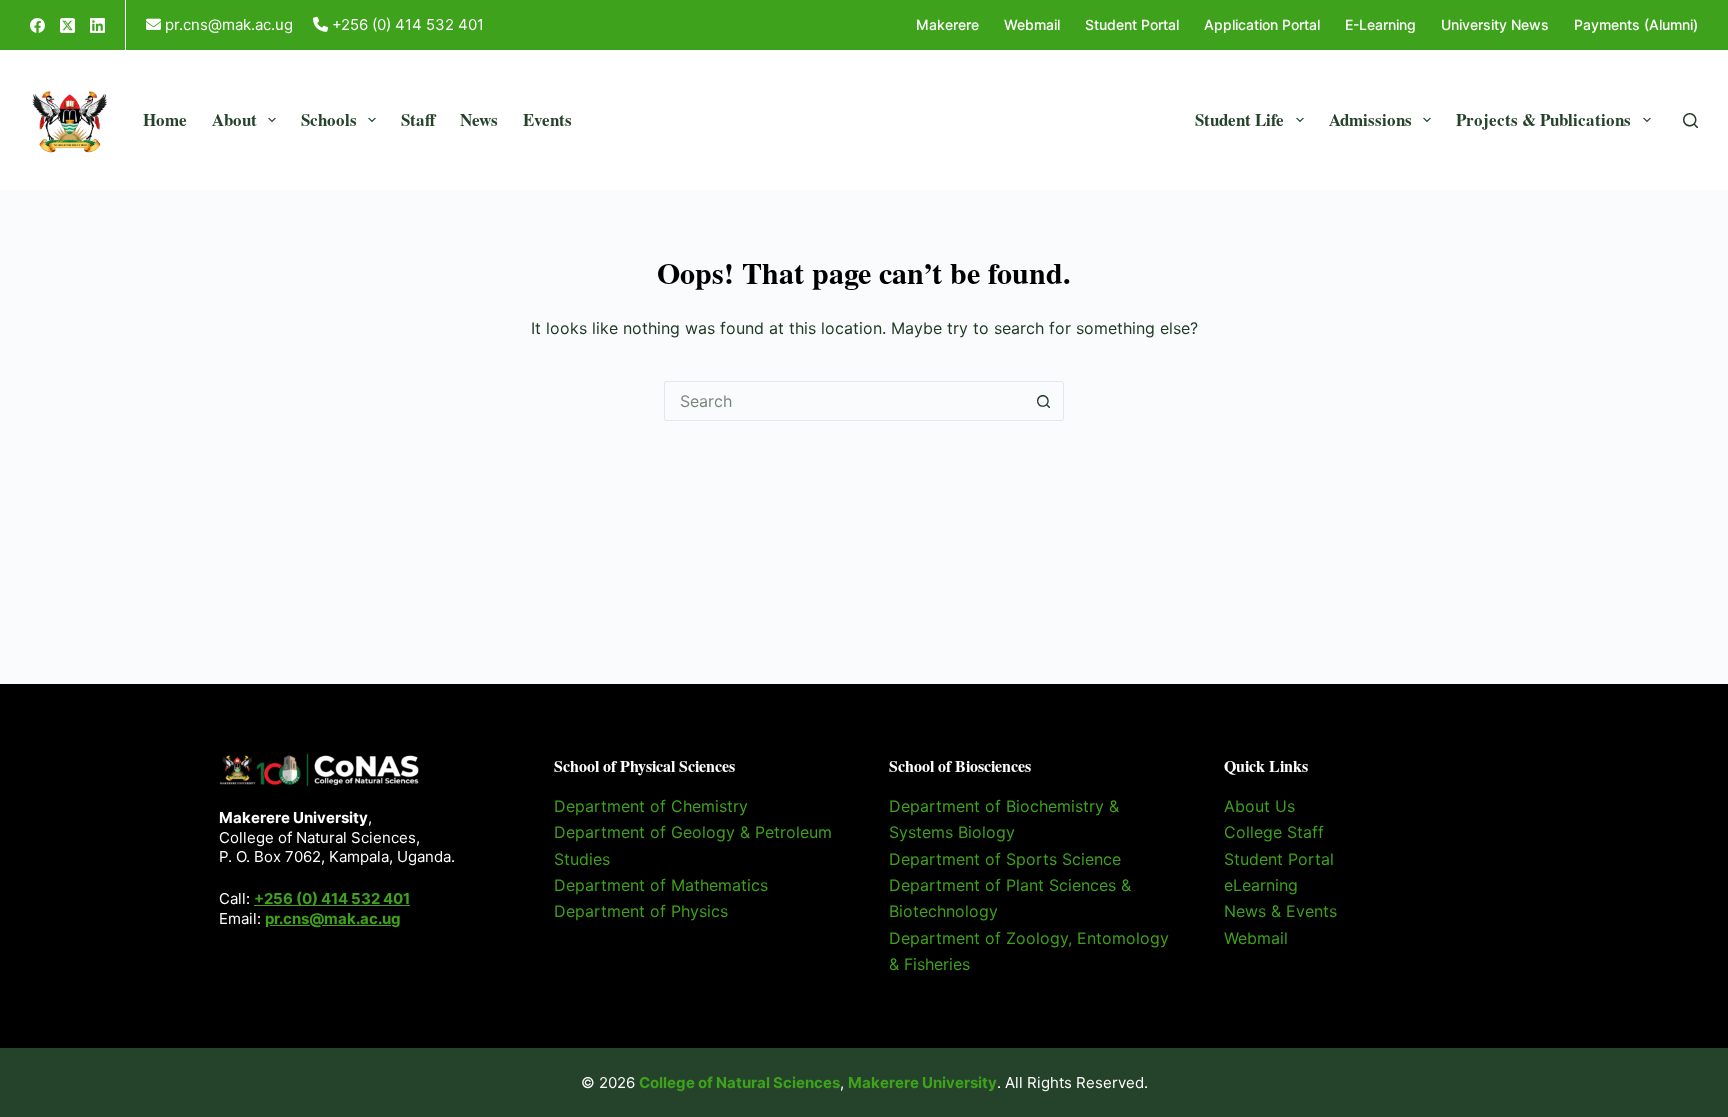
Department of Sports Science (1005, 859)
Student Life (1239, 119)
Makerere (947, 24)
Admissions (1370, 119)
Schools (329, 119)
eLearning (1261, 885)
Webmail (1032, 24)
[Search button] (1044, 401)
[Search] (1690, 120)
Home (165, 119)
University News (1495, 24)
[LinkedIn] (97, 25)
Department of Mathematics (661, 885)
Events (547, 119)
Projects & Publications (1543, 119)
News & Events (1280, 911)
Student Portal (1132, 24)
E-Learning (1380, 24)
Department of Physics (641, 911)
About (234, 119)
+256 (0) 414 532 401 (332, 898)
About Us (1259, 806)
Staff (418, 119)
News (479, 119)
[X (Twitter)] (67, 25)
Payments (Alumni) (1636, 24)
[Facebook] (37, 25)
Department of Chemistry (651, 806)
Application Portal (1262, 24)
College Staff (1274, 832)
